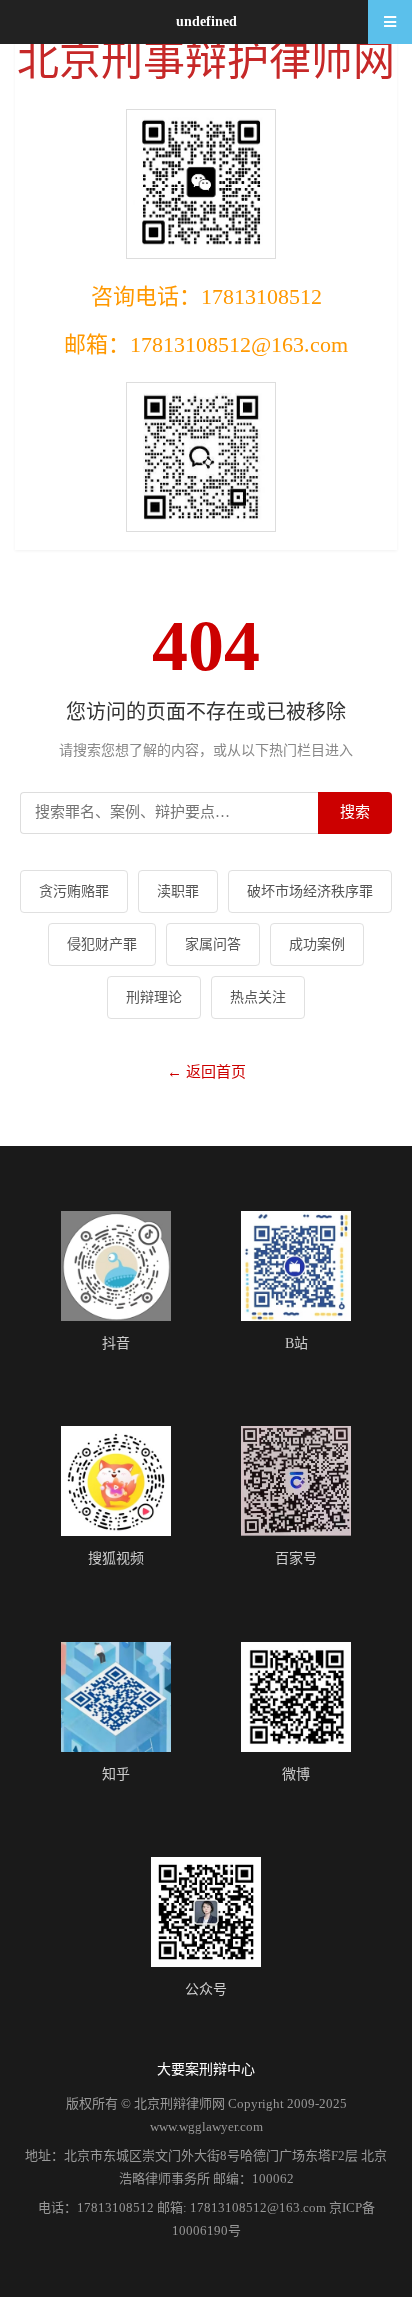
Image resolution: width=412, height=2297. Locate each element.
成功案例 (317, 944)
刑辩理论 (154, 997)
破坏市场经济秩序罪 (310, 891)
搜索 (355, 812)
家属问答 (213, 944)
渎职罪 (178, 891)
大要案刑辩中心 (206, 2069)
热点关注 (258, 997)
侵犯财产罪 (102, 944)
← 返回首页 (206, 1072)
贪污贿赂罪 (74, 891)
